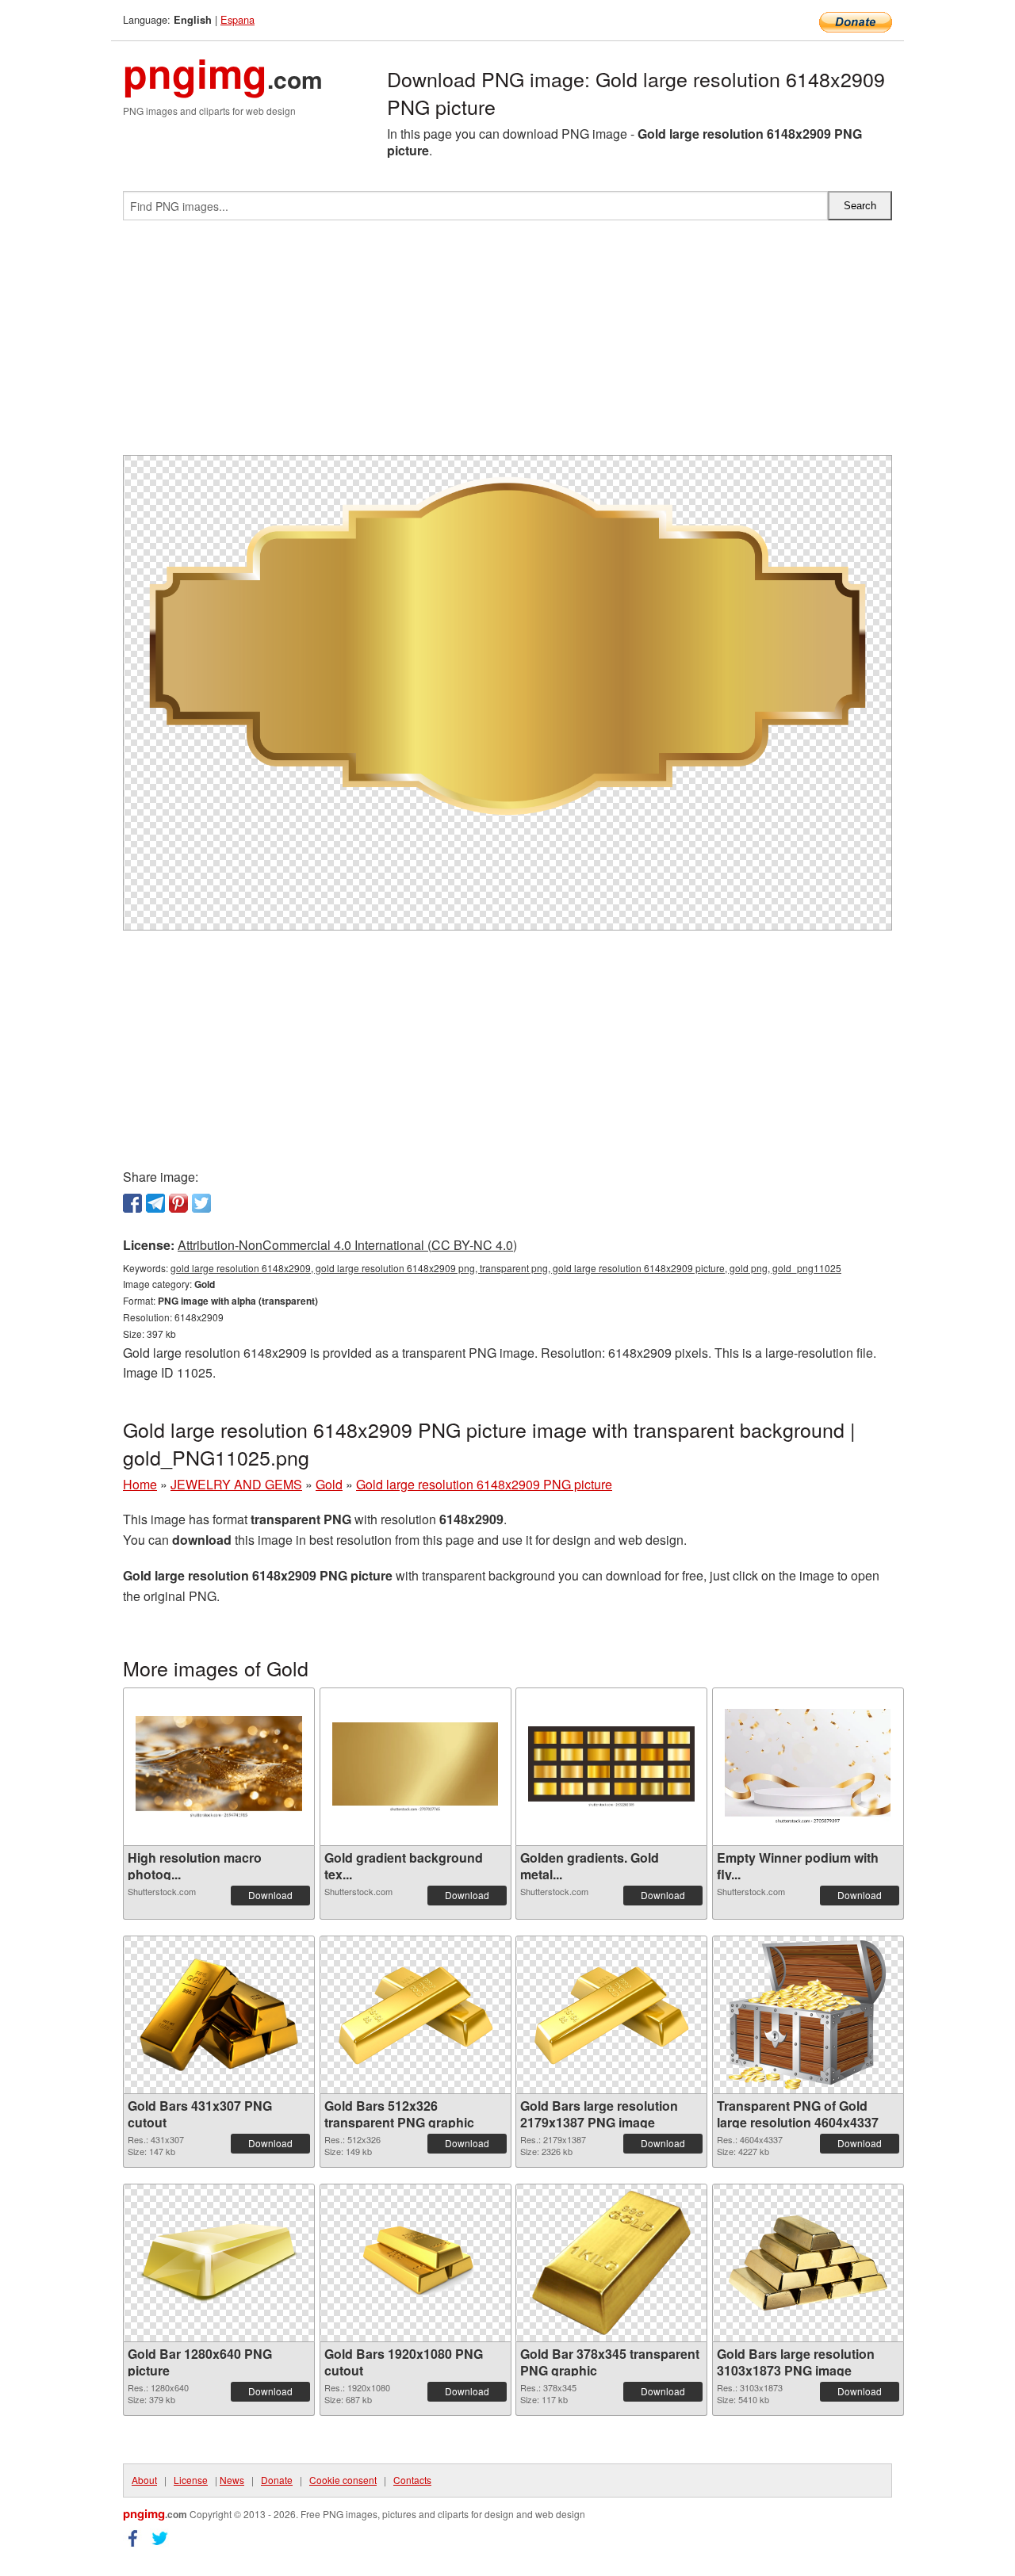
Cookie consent (343, 2480)
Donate (277, 2480)
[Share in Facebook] (132, 1203)
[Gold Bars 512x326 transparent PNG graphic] (416, 2015)
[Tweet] (201, 1203)
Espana (237, 19)
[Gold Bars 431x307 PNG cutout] (219, 2015)
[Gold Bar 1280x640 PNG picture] (219, 2263)
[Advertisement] (507, 344)
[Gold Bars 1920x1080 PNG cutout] (416, 2263)
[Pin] (178, 1203)
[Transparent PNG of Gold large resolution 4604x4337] (808, 2015)
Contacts (412, 2480)
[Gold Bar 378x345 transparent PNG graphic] (611, 2263)
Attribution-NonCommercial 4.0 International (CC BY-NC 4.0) (347, 1245)
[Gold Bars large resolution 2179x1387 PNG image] (611, 2015)
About (144, 2480)
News (232, 2480)
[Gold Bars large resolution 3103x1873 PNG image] (808, 2263)
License (191, 2480)
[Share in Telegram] (155, 1203)
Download (270, 1895)
